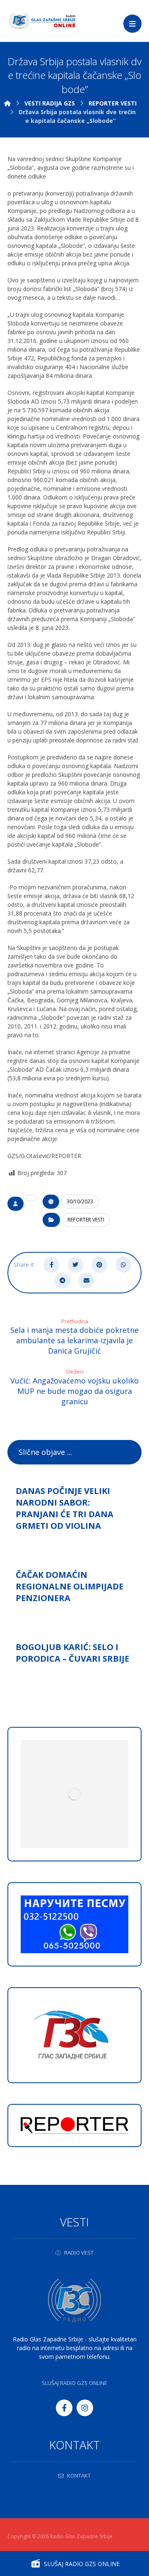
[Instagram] (85, 2408)
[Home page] (7, 103)
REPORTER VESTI (86, 1220)
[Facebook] (64, 2408)
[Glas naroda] (42, 21)
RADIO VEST (79, 2253)
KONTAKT (79, 2476)
